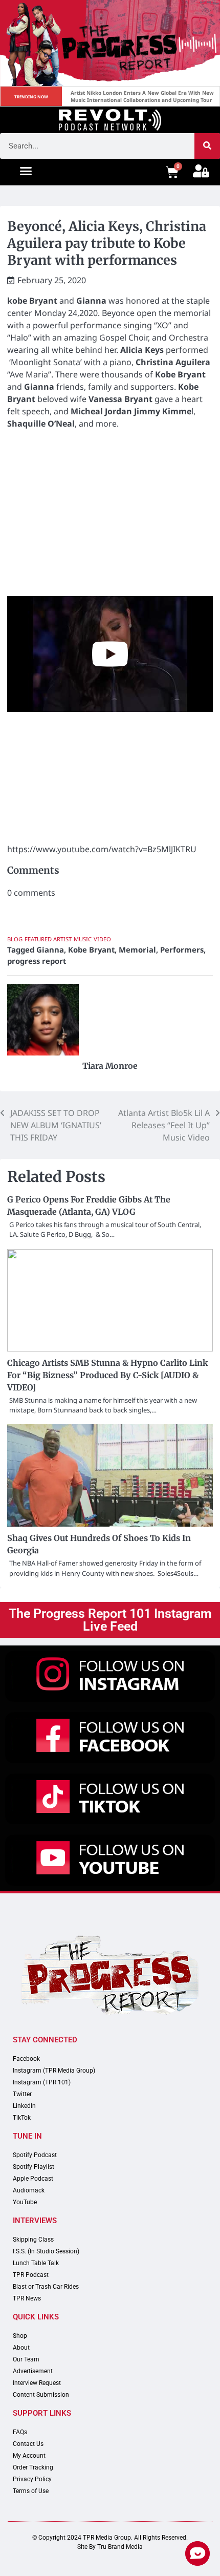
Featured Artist (48, 939)
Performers (182, 949)
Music (83, 939)
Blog (15, 939)
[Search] (207, 146)
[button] (26, 171)
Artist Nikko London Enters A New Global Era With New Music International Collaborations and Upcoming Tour (143, 96)
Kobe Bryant (91, 949)
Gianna (50, 949)
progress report (37, 961)
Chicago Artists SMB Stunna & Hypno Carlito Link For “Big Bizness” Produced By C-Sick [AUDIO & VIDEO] (107, 1375)
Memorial (137, 949)
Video (102, 939)
